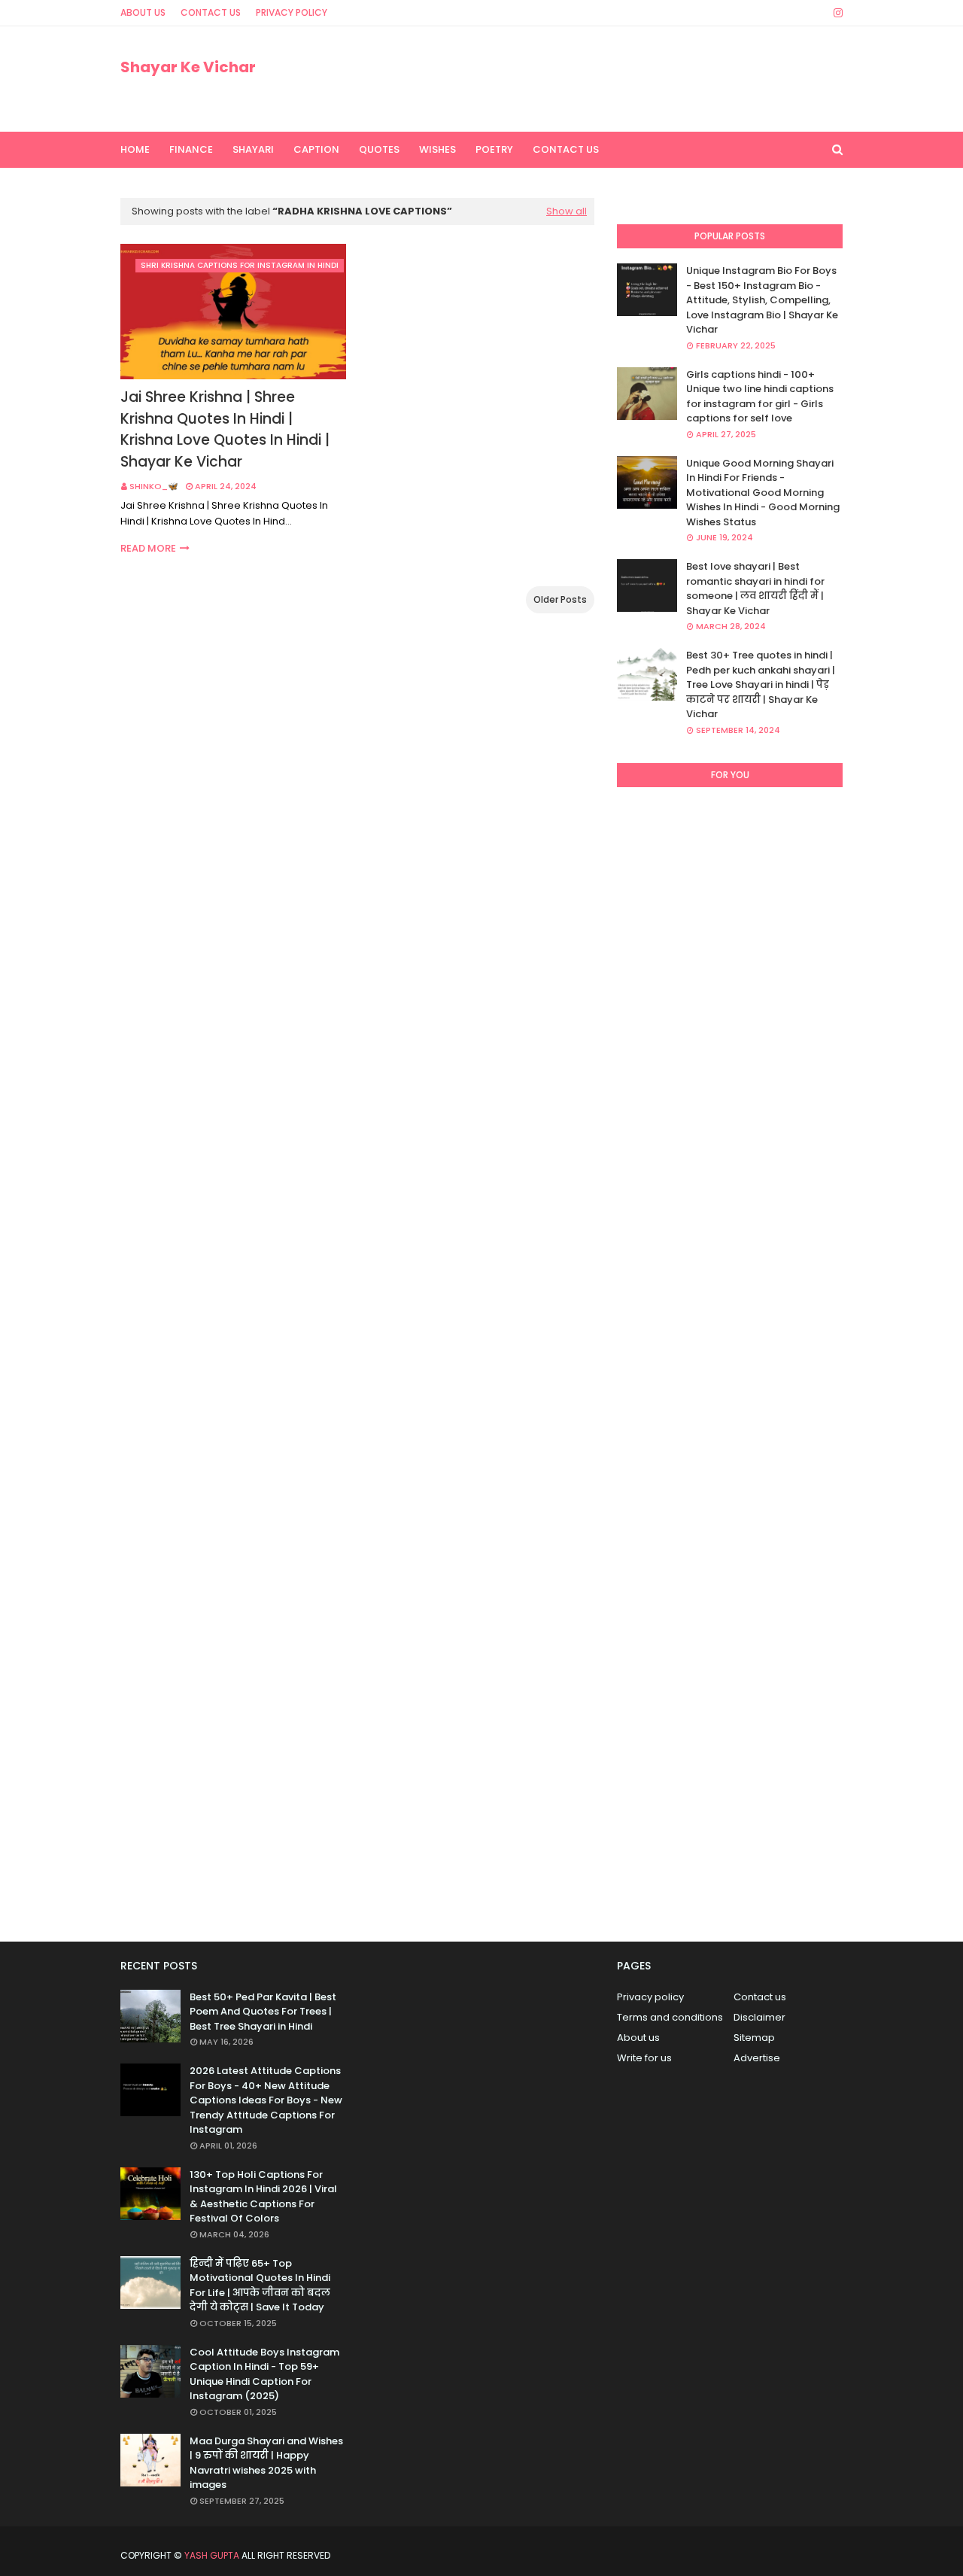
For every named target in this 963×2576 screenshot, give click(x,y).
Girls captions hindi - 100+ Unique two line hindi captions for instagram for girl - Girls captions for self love (760, 397)
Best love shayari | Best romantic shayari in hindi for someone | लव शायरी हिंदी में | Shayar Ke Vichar (755, 588)
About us (638, 2038)
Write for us (644, 2058)
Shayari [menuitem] (253, 149)
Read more (148, 548)
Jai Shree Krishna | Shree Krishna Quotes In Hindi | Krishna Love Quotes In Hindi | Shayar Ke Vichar (225, 429)
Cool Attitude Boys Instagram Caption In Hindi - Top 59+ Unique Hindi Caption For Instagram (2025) (264, 2374)
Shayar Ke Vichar (188, 67)
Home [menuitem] (135, 149)
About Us (143, 12)
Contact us (760, 1997)
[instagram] (835, 13)
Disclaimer (759, 2017)
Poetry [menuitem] (494, 149)
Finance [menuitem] (191, 149)
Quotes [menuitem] (379, 149)
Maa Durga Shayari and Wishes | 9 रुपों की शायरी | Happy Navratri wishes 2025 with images (266, 2463)
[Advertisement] (730, 1358)
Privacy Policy (292, 12)
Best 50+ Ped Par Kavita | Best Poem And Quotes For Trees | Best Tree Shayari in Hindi (263, 2012)
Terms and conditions (670, 2017)
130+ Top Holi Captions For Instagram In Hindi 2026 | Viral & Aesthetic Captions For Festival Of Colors (263, 2197)
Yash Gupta (212, 2555)
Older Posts (560, 599)
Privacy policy (650, 1997)
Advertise (757, 2058)
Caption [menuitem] (316, 149)
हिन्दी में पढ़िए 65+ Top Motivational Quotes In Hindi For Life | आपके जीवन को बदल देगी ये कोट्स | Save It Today (260, 2286)
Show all (567, 211)
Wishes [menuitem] (437, 149)
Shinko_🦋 (154, 486)
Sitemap (754, 2038)
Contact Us (211, 12)
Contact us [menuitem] (566, 149)
